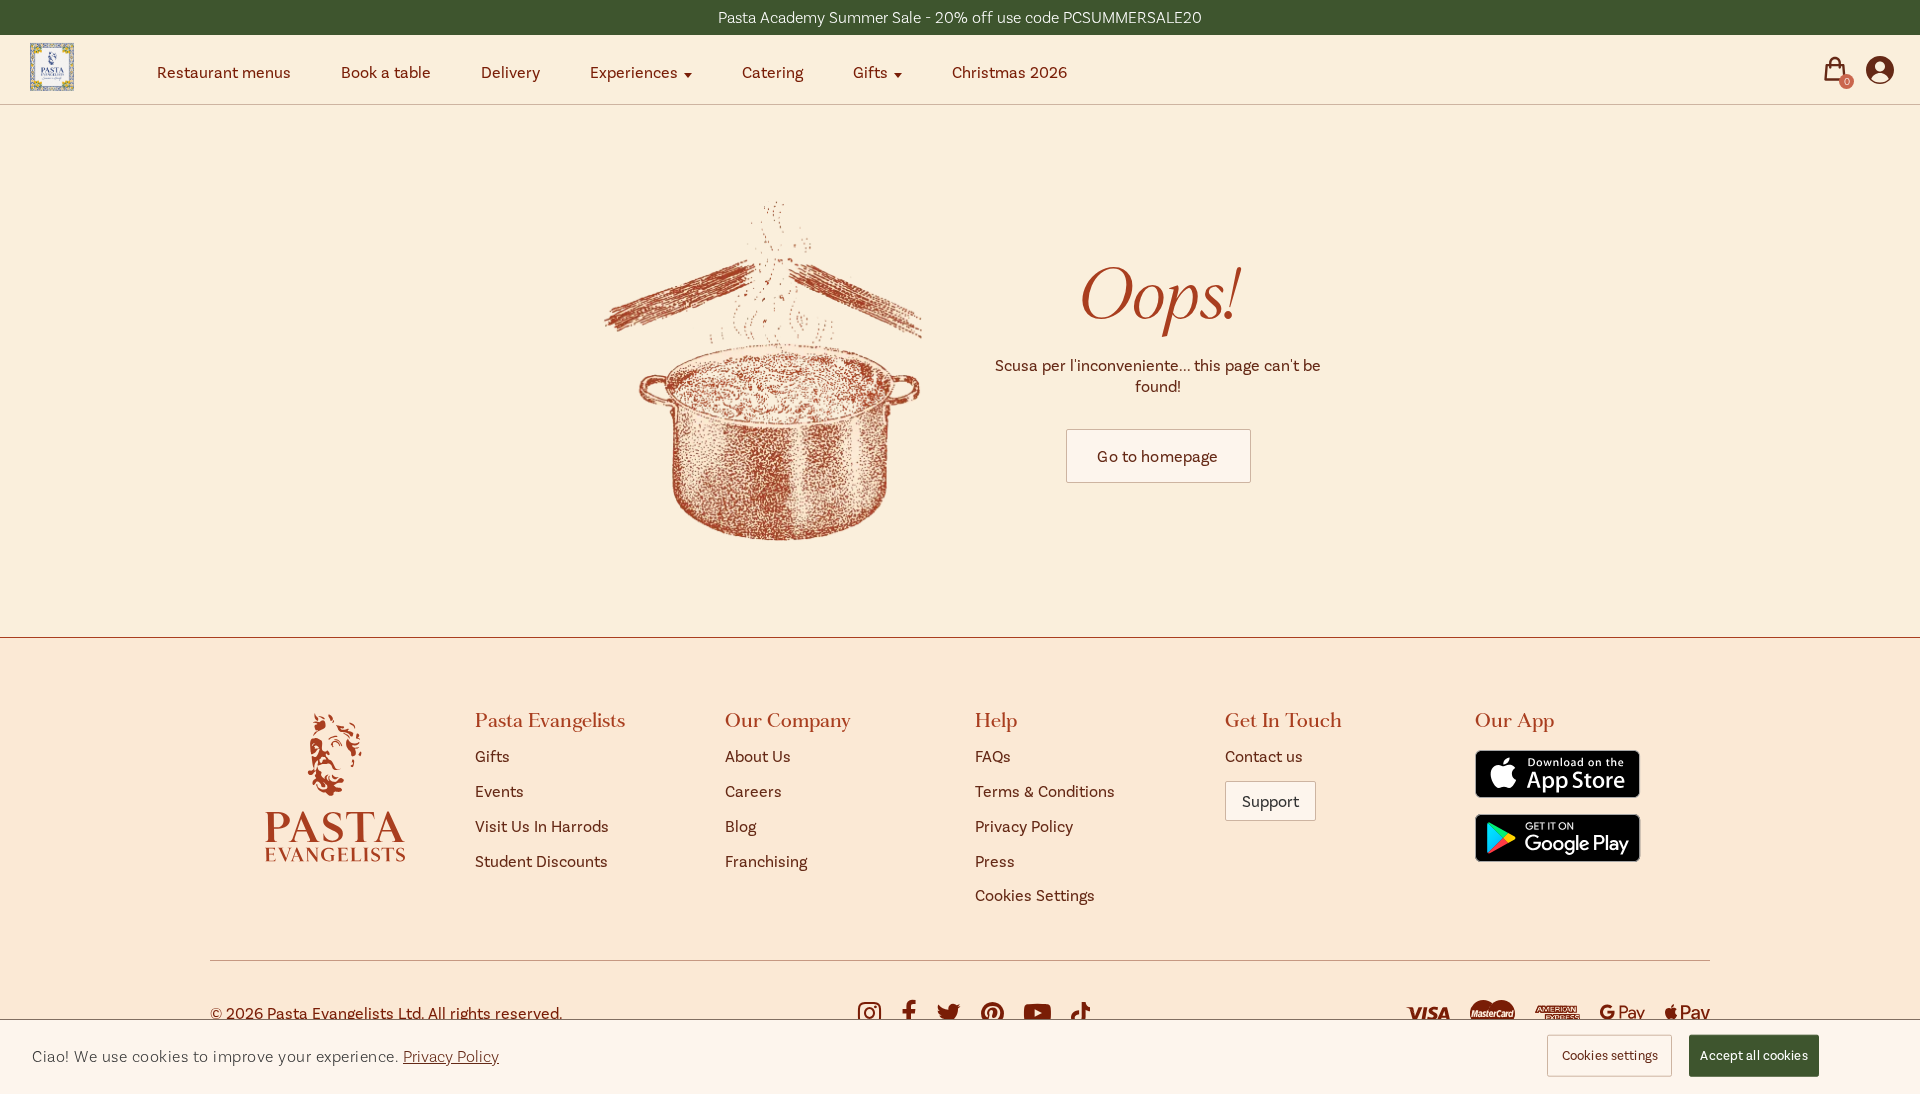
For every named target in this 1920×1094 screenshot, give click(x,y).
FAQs (993, 755)
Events (499, 790)
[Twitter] (958, 1016)
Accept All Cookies (1753, 1055)
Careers (753, 790)
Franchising (766, 860)
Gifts (870, 71)
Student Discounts (541, 860)
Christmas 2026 (1009, 71)
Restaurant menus (224, 71)
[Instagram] (879, 1016)
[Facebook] (918, 1016)
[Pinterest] (1002, 1016)
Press (995, 860)
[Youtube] (1047, 1016)
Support (1270, 800)
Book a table (386, 71)
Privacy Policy (1024, 825)
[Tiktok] (1081, 1013)
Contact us (1264, 755)
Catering (772, 71)
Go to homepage (1157, 455)
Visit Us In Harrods (542, 825)
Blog (740, 825)
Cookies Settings (1035, 894)
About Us (758, 755)
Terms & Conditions (1045, 790)
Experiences (634, 71)
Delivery (510, 71)
